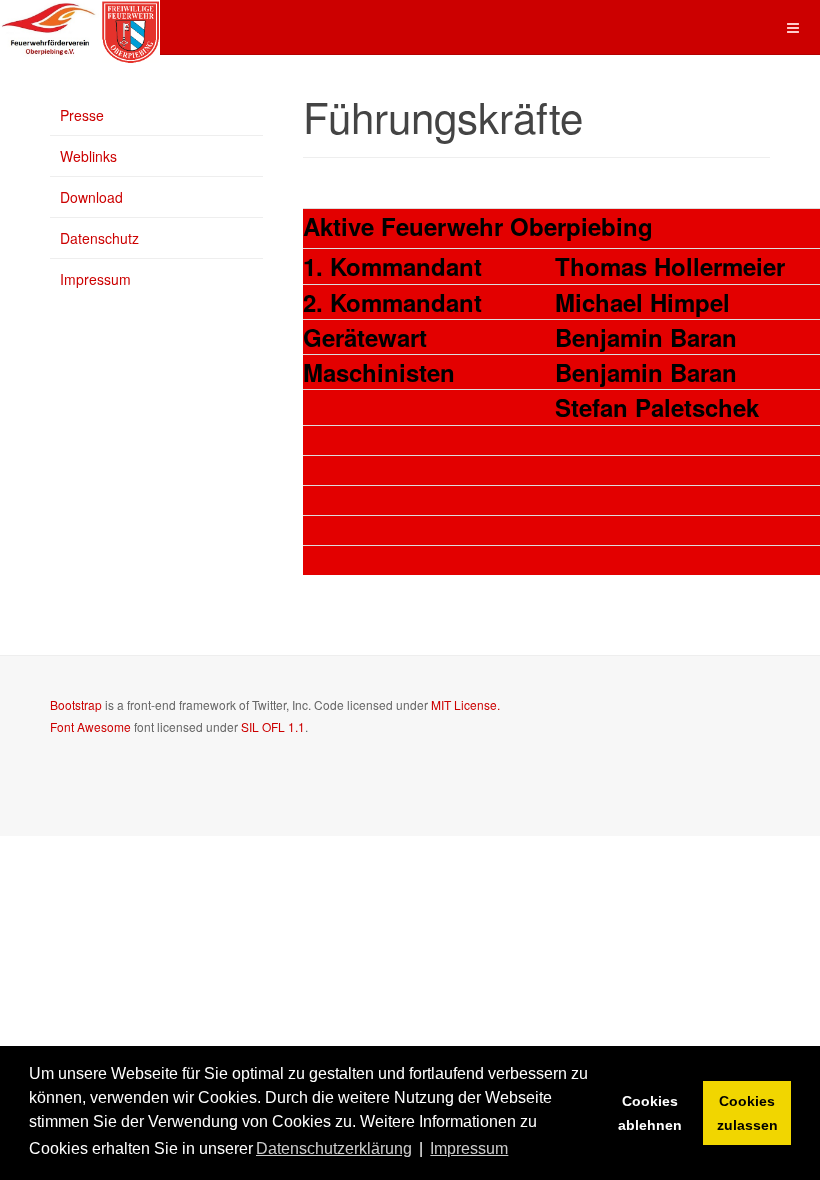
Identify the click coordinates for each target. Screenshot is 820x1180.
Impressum (95, 279)
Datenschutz (99, 238)
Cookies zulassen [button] (747, 1113)
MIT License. (465, 704)
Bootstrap (76, 704)
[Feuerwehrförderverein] (80, 27)
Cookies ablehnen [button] (650, 1113)
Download (91, 197)
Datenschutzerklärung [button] (334, 1148)
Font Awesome (90, 726)
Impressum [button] (469, 1148)
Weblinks (88, 156)
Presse (82, 115)
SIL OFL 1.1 (273, 726)
